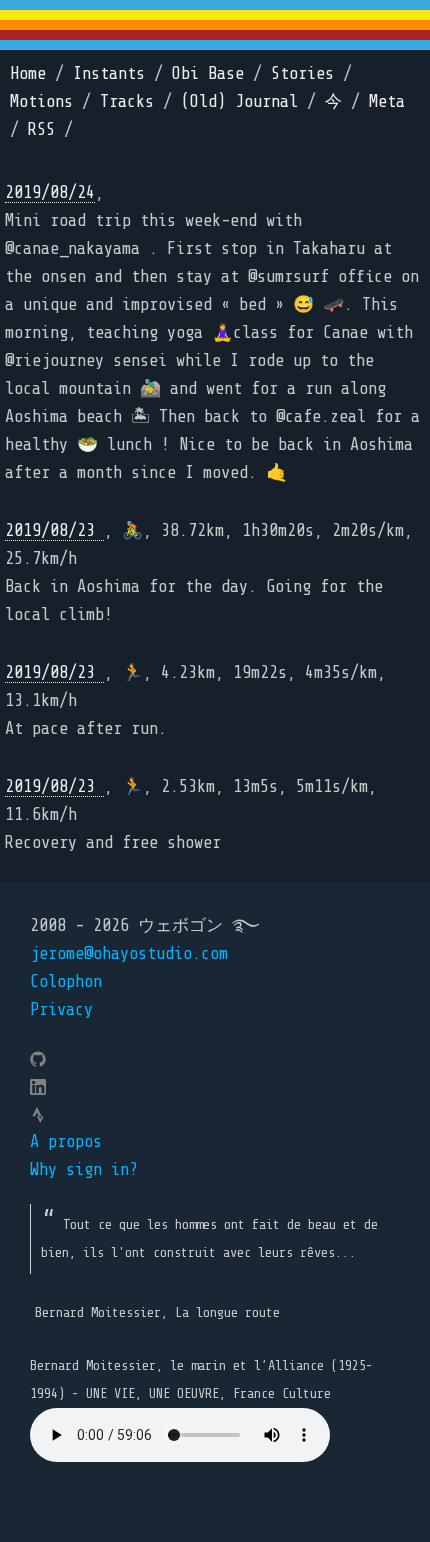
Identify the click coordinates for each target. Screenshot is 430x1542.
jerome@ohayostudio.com (129, 953)
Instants (109, 73)
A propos (66, 1141)
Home (28, 73)
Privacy (61, 1009)
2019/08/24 (50, 192)
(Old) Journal (239, 101)
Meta (387, 101)
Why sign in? (84, 1169)
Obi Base (208, 73)
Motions (41, 101)
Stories (302, 73)
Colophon (66, 981)
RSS (41, 129)
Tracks (127, 101)
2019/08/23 (54, 530)
